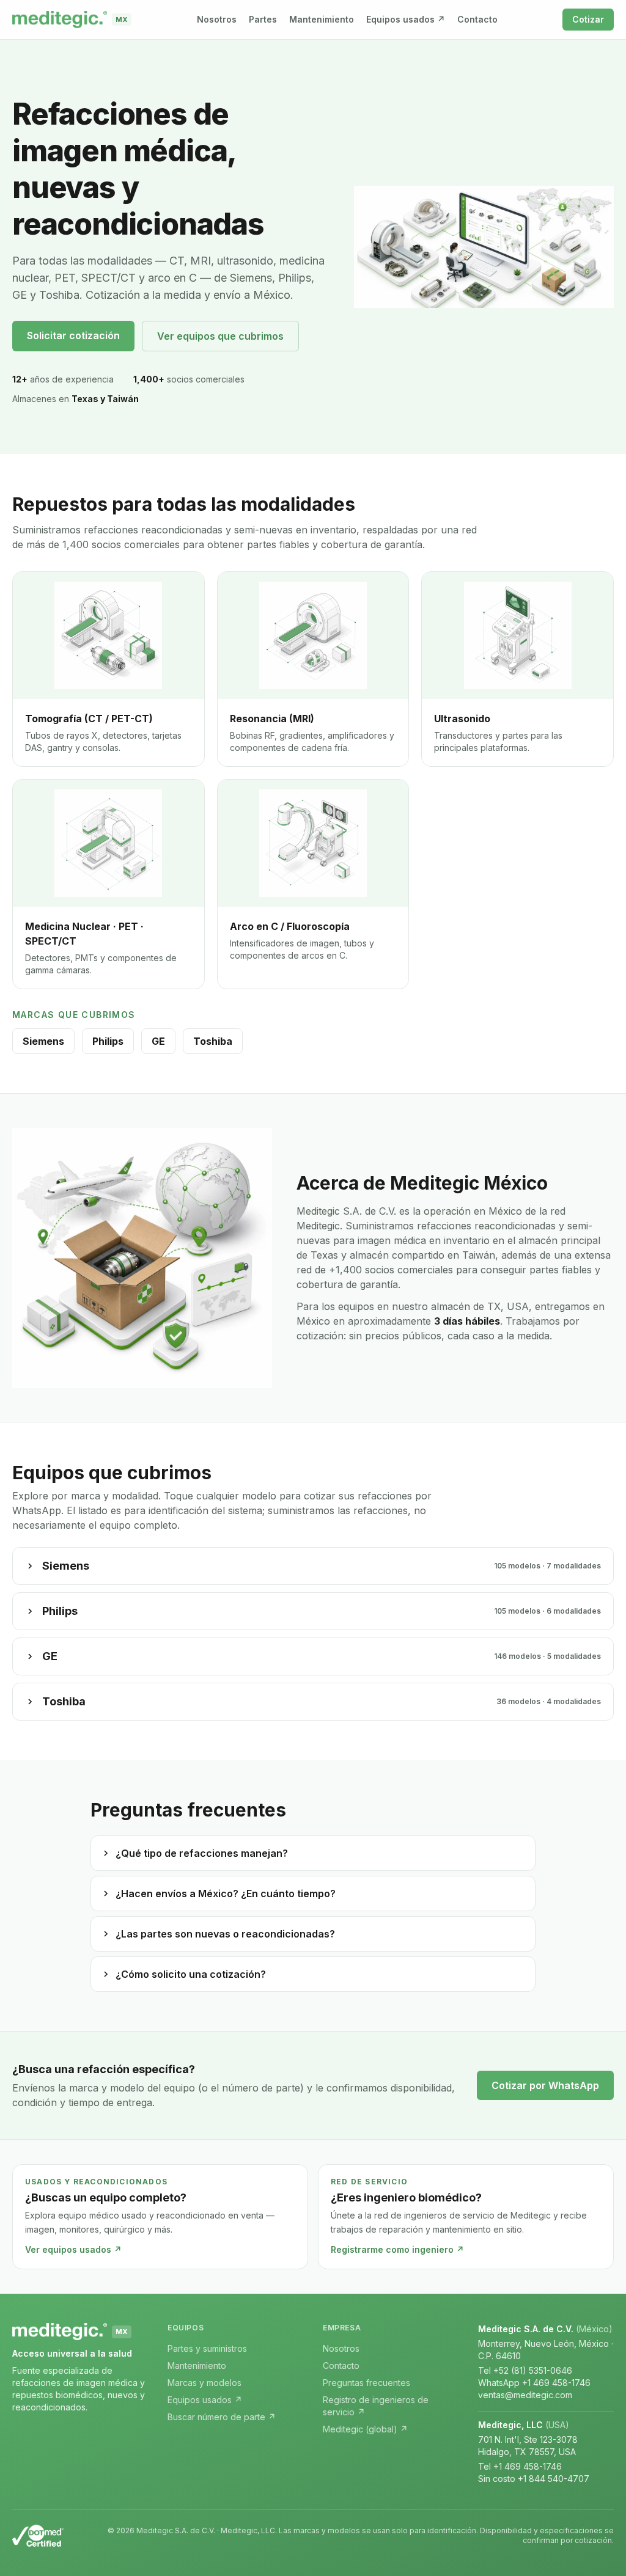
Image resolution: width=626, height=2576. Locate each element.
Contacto (477, 19)
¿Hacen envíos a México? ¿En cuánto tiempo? (226, 1894)
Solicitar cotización (73, 335)
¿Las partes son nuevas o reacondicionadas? (225, 1934)
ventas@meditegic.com (525, 2395)
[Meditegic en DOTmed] (38, 2536)
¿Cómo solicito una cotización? (191, 1974)
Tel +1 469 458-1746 (520, 2466)
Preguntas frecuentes (366, 2383)
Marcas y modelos (204, 2383)
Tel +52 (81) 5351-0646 (525, 2370)
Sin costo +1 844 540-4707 (534, 2479)
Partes (263, 19)
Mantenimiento (322, 19)
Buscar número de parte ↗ (222, 2417)
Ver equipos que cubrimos (220, 336)
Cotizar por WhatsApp (545, 2085)
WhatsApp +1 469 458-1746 (534, 2383)
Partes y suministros (207, 2348)
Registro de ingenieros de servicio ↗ (376, 2406)
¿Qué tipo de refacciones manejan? (202, 1853)
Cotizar (588, 19)
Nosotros (217, 19)
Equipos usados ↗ (406, 19)
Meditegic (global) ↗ (365, 2429)
